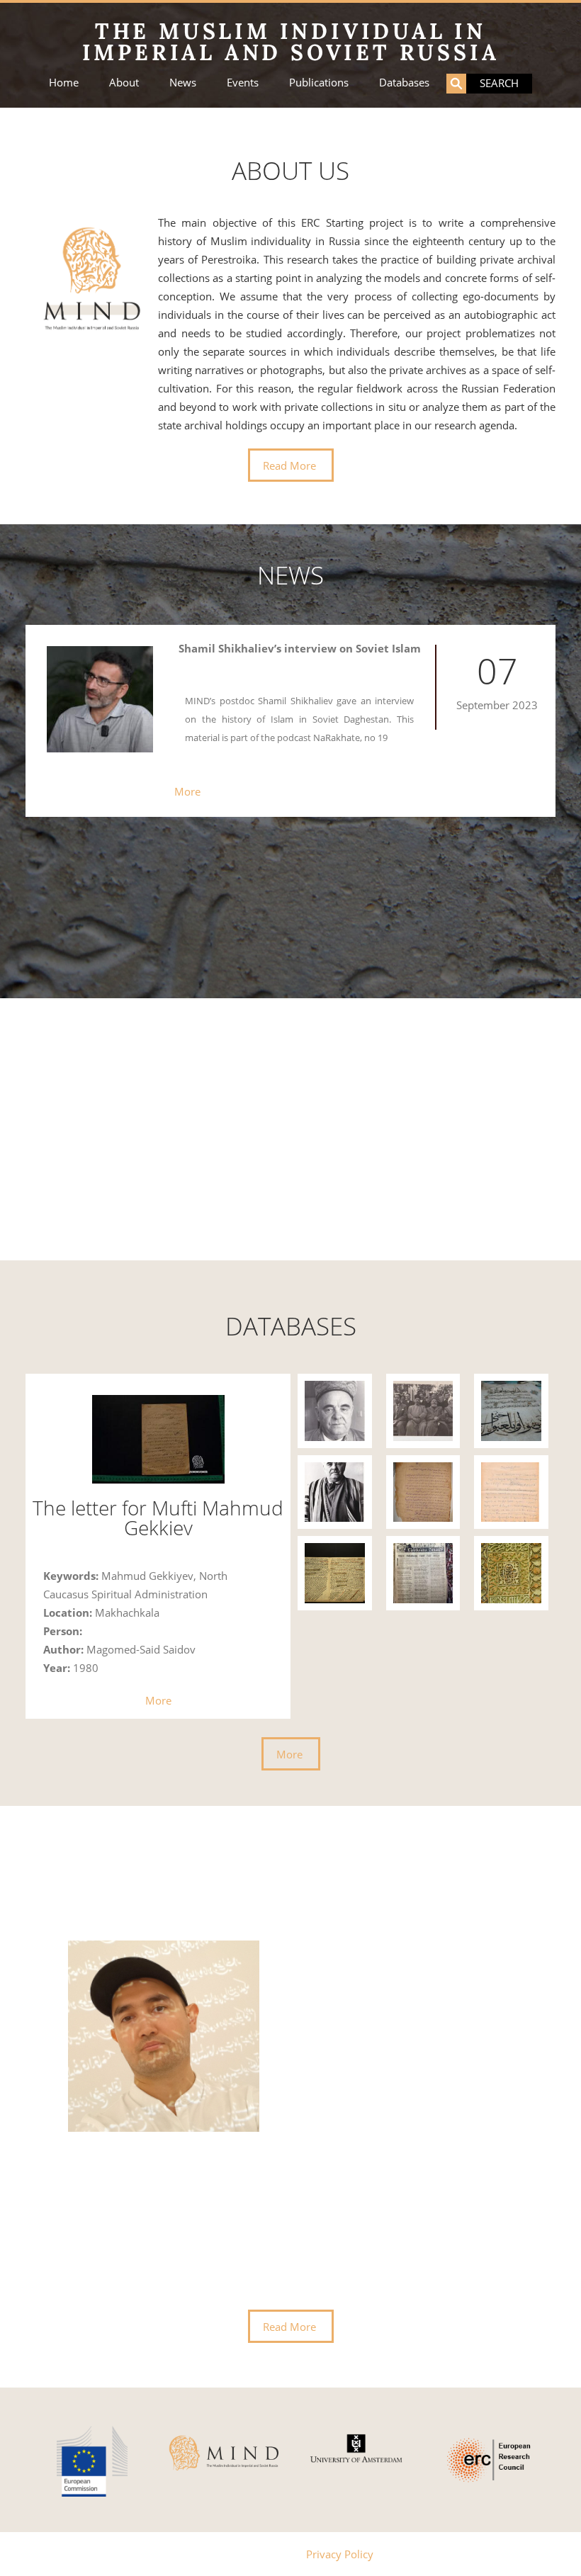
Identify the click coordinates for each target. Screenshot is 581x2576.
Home (64, 83)
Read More (289, 465)
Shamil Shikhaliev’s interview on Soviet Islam (300, 648)
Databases (404, 83)
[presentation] (56, 2129)
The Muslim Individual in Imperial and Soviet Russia (291, 42)
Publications (319, 83)
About (124, 83)
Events (243, 83)
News (183, 83)
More (187, 791)
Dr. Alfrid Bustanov (325, 1945)
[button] (271, 1216)
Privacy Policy (340, 2554)
